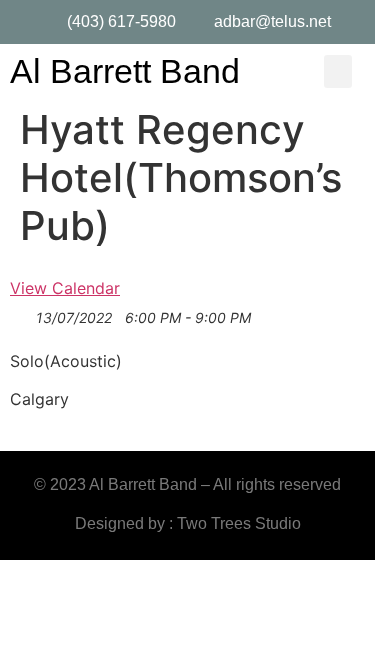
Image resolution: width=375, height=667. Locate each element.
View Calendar (65, 288)
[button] (338, 71)
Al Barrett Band (125, 71)
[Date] (20, 318)
